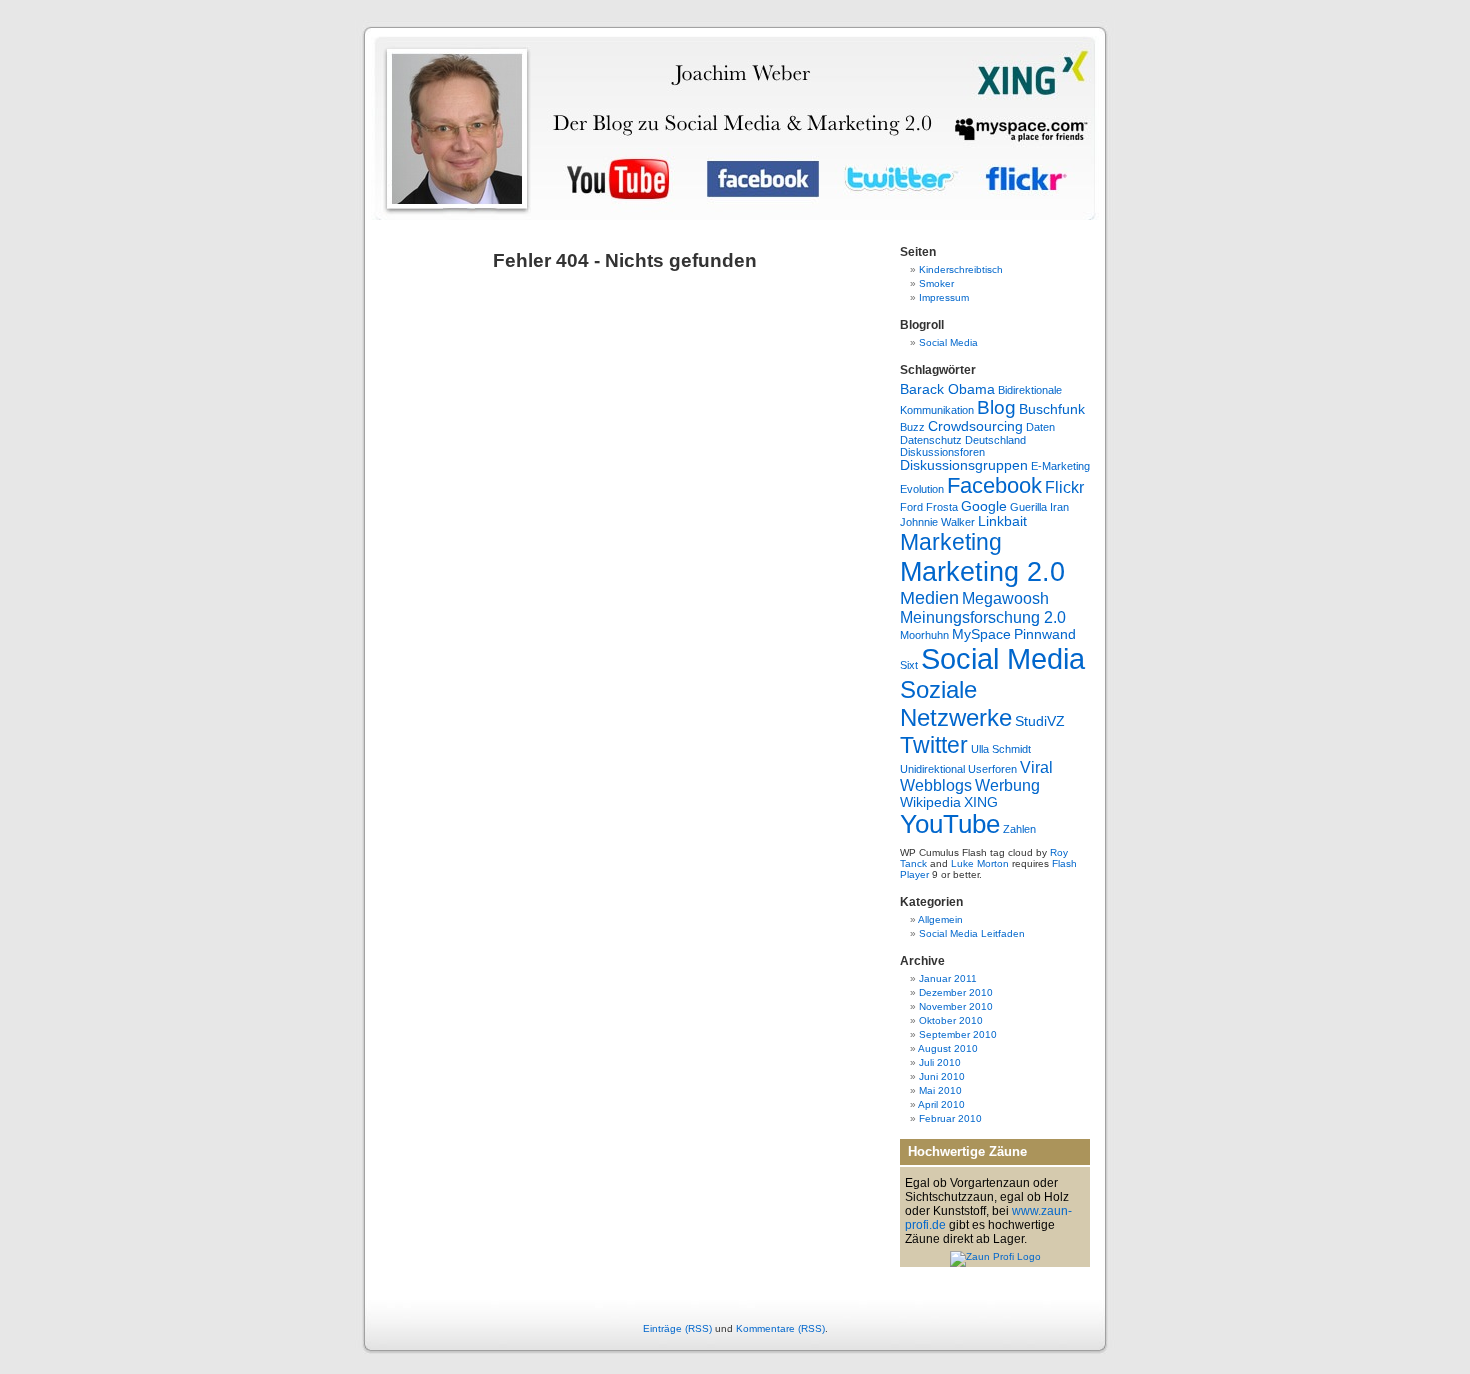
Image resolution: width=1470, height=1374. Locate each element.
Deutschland (995, 440)
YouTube (950, 824)
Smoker (936, 283)
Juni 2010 (942, 1076)
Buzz (912, 427)
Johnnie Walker (937, 522)
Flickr (1064, 487)
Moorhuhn (924, 635)
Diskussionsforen (942, 452)
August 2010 (948, 1048)
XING (981, 802)
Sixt (909, 665)
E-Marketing (1060, 466)
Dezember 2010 (956, 992)
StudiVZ (1040, 721)
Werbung (1007, 785)
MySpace (981, 634)
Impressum (944, 297)
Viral (1036, 767)
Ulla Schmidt (1001, 749)
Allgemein (940, 919)
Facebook (994, 485)
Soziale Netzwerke (956, 703)
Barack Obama (947, 389)
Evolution (922, 489)
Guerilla (1028, 507)
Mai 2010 (940, 1090)
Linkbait (1002, 521)
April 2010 (941, 1104)
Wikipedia (930, 802)
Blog (996, 407)
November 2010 (956, 1006)
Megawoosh (1005, 598)
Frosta (942, 507)
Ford (911, 507)
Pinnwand (1045, 634)
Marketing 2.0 (982, 571)
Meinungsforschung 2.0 (983, 617)
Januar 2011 (948, 978)
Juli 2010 (940, 1062)
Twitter (934, 745)
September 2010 (958, 1034)
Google (984, 506)
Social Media (948, 342)
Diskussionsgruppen (964, 465)
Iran (1059, 507)
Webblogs (936, 785)
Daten (1040, 427)
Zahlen (1019, 829)
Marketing (951, 542)
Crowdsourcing (975, 426)
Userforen (992, 769)
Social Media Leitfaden (972, 933)
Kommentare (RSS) (780, 1328)
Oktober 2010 (951, 1020)
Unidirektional (932, 769)
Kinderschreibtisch (961, 269)
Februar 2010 (950, 1118)
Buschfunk (1052, 409)
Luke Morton (980, 863)
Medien (929, 598)
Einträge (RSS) (677, 1328)
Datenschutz (931, 440)
